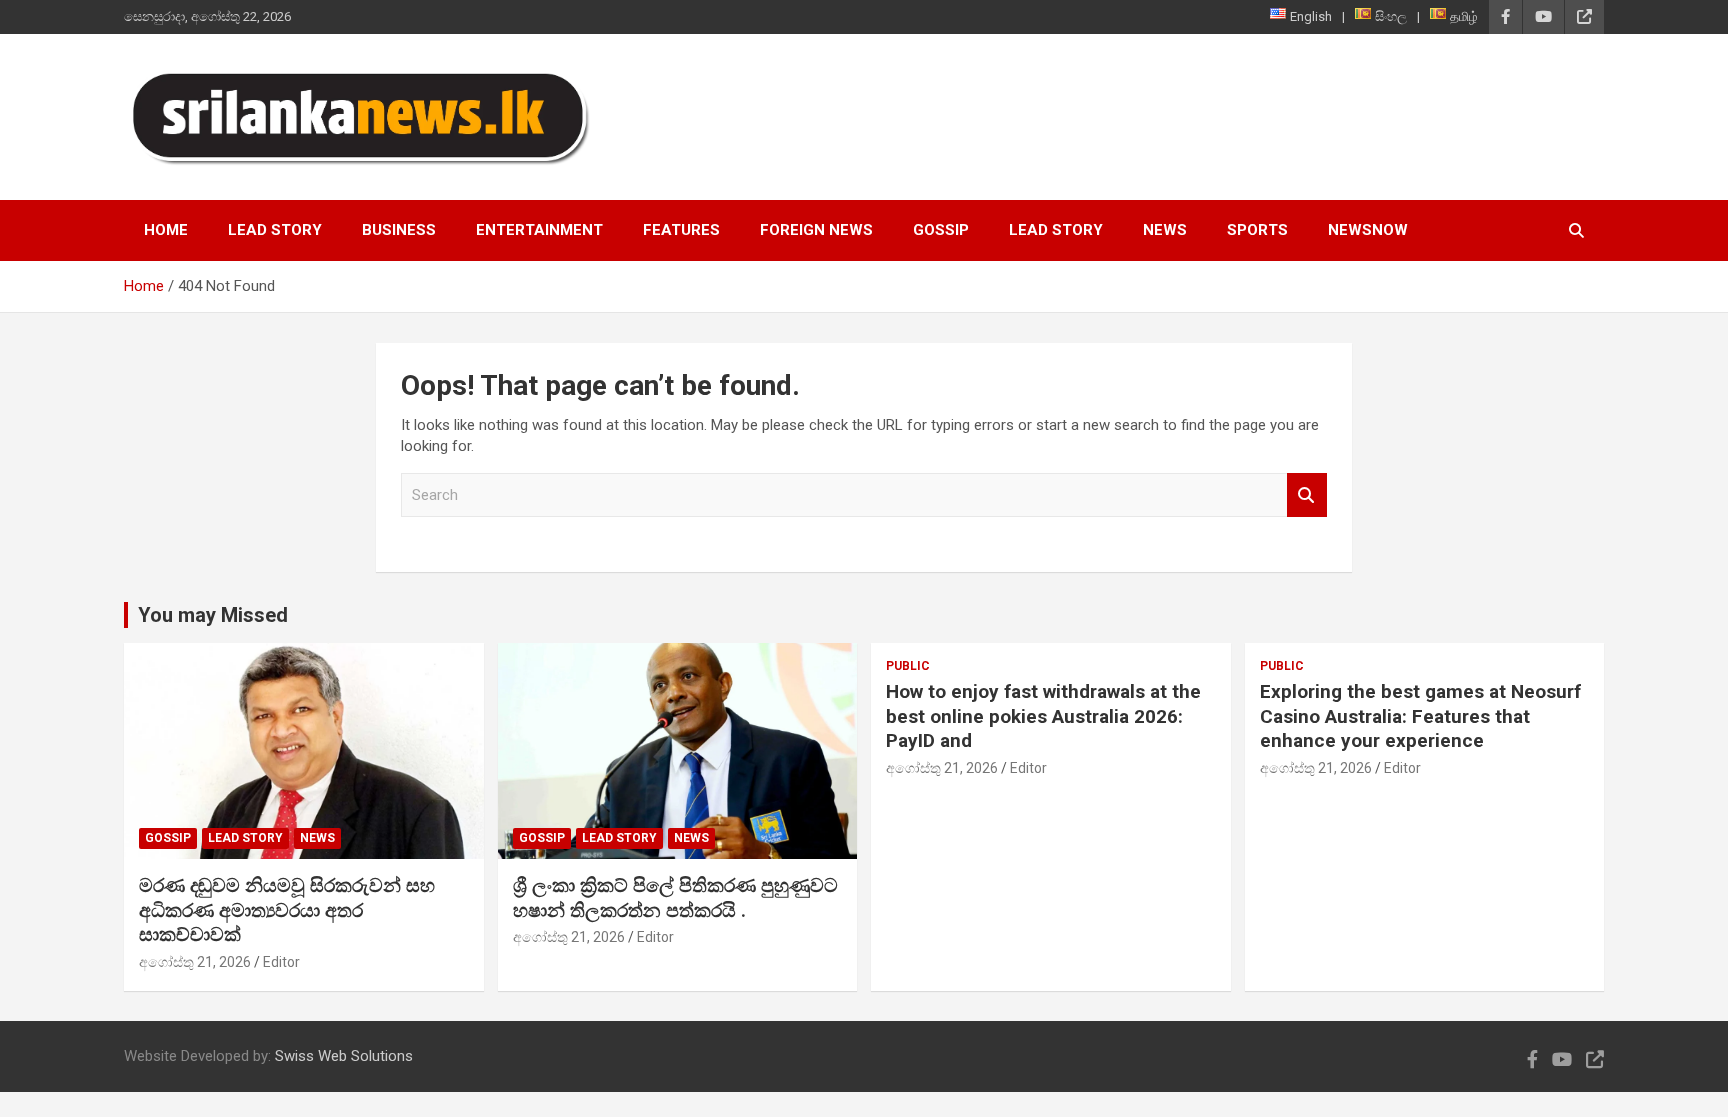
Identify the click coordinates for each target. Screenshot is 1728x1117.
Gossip (941, 230)
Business (399, 230)
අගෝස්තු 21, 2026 (195, 962)
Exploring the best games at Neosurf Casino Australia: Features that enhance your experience (1420, 716)
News (1165, 230)
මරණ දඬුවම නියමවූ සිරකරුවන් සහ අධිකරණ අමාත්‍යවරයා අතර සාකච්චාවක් (287, 910)
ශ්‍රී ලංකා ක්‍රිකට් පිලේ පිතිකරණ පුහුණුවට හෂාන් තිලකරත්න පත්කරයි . (675, 898)
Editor (281, 962)
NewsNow (1368, 230)
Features (681, 230)
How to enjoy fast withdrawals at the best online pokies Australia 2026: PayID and (1043, 716)
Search (1307, 495)
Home (166, 230)
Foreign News (816, 230)
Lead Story (275, 230)
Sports (1257, 230)
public (908, 666)
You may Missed (213, 615)
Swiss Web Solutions (344, 1056)
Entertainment (539, 230)
